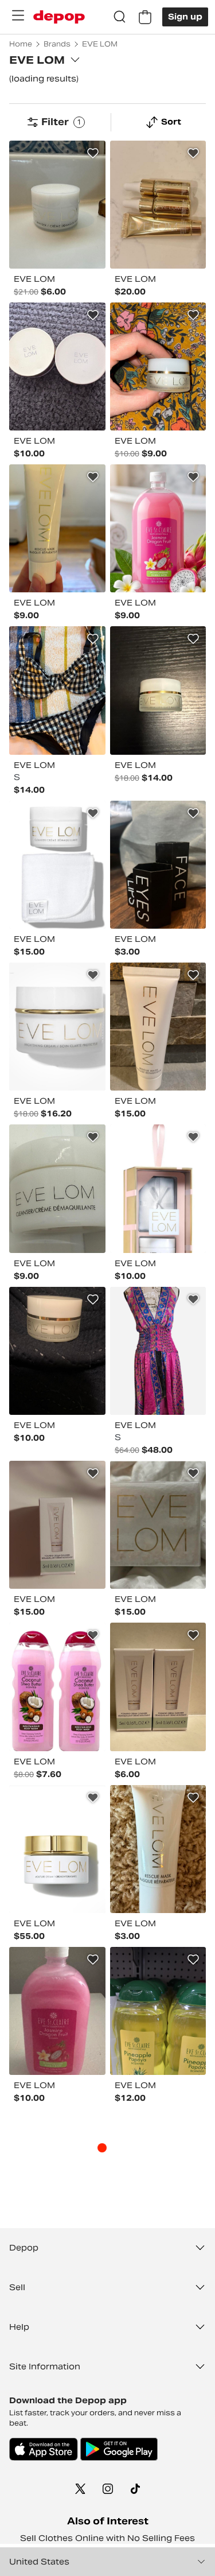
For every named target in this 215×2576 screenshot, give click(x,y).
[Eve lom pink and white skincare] (158, 1188)
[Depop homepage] (59, 17)
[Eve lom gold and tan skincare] (158, 205)
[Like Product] (93, 153)
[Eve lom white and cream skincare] (57, 528)
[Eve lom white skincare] (57, 205)
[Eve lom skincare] (158, 1027)
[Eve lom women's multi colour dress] (158, 1351)
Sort (171, 122)
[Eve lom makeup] (57, 366)
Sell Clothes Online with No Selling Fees (107, 2538)
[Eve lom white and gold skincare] (158, 366)
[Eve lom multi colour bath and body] (158, 2011)
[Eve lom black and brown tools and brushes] (158, 865)
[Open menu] (18, 15)
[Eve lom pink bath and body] (158, 528)
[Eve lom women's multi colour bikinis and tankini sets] (57, 690)
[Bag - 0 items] (145, 17)
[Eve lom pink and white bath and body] (57, 1687)
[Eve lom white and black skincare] (57, 1351)
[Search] (120, 17)
